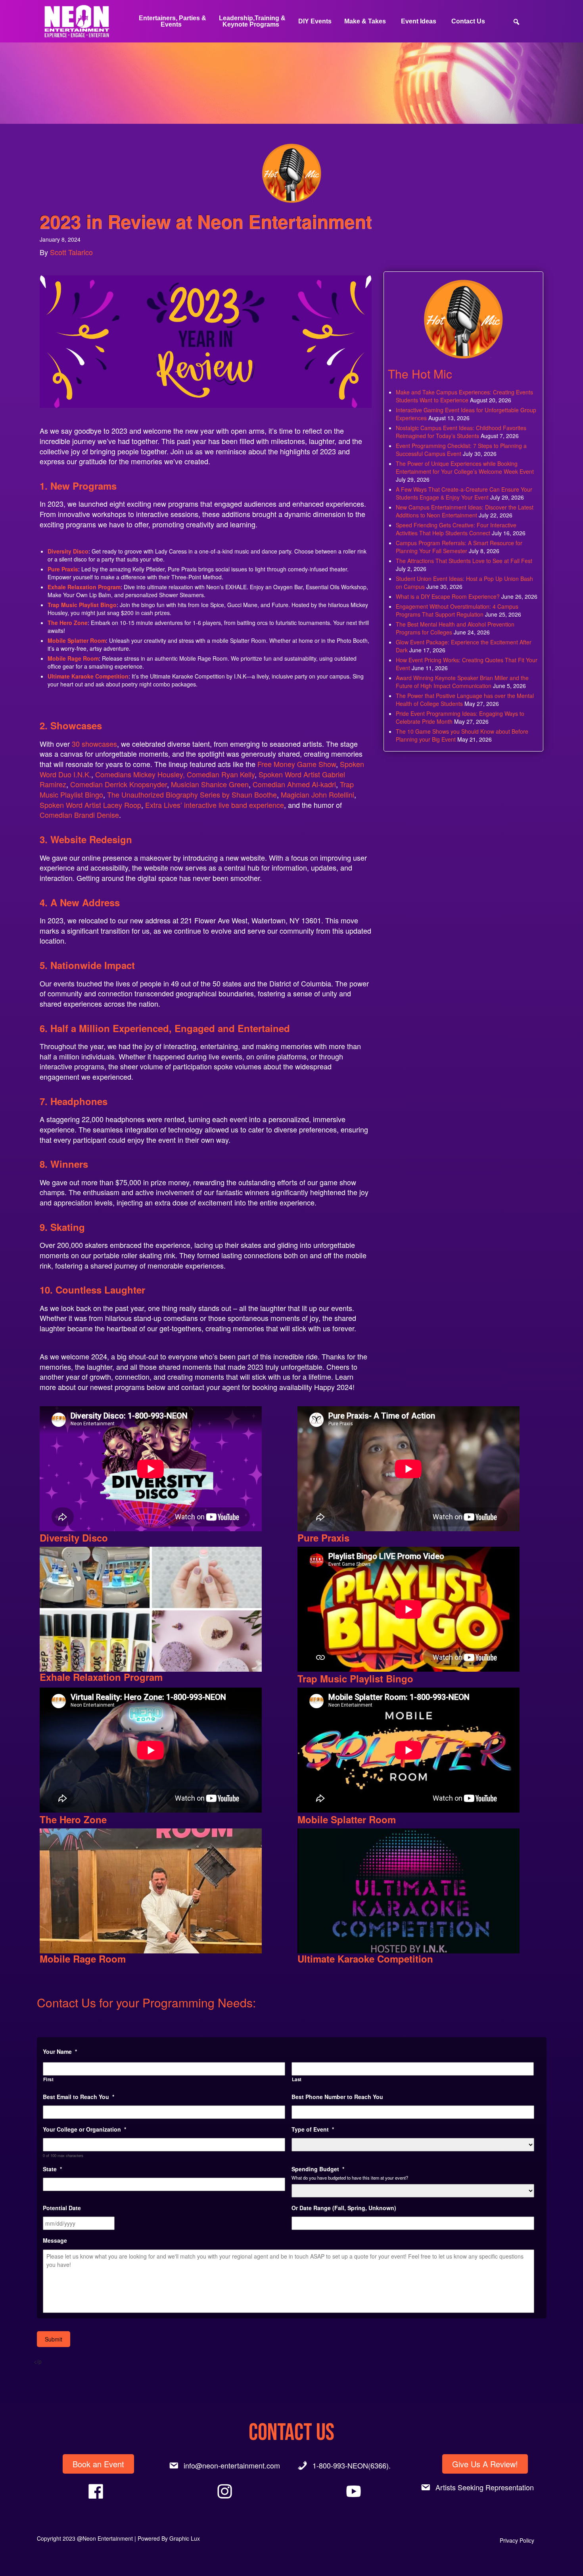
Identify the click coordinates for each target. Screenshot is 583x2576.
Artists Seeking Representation (485, 2487)
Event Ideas (419, 21)
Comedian (203, 774)
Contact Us (468, 21)
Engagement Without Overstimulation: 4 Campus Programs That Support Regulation (457, 610)
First (49, 2079)
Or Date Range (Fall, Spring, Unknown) (344, 2208)
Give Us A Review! (485, 2464)
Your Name (60, 2051)
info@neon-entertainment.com (232, 2465)
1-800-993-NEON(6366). (352, 2465)
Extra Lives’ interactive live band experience (215, 805)
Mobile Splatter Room (77, 640)
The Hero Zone (68, 623)
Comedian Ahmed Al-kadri (294, 784)
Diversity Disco (68, 551)
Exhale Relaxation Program (84, 587)
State (52, 2169)
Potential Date (62, 2208)
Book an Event (98, 2464)
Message (55, 2240)
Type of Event (313, 2129)
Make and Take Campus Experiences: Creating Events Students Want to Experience (464, 396)
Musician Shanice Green (210, 784)
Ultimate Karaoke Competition (365, 1959)
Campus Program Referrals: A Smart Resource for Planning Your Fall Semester (459, 547)
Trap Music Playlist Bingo (82, 605)
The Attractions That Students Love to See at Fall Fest (464, 561)
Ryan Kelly (238, 774)
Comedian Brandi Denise (79, 815)
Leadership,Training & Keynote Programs (252, 21)
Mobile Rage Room (73, 658)
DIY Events (315, 21)
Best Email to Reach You (79, 2097)
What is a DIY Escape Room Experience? (448, 596)
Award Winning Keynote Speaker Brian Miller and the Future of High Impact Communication (462, 682)
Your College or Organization (84, 2129)
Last (297, 2079)
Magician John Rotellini (317, 794)
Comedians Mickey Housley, (140, 774)
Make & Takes (365, 21)
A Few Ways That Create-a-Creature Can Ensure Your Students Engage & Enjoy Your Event (464, 493)
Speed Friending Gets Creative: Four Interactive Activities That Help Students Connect (456, 529)
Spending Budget (318, 2169)
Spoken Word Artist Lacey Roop (90, 805)
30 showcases (94, 744)
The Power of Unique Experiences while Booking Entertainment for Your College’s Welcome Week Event (465, 467)
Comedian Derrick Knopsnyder (119, 784)
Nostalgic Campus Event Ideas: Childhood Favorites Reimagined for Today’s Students (461, 432)
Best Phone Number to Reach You (337, 2097)
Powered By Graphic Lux (169, 2538)
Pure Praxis (63, 569)
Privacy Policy (517, 2540)
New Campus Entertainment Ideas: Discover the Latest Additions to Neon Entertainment (465, 511)
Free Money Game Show (297, 764)
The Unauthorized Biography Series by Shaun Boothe (192, 794)
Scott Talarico (71, 252)
